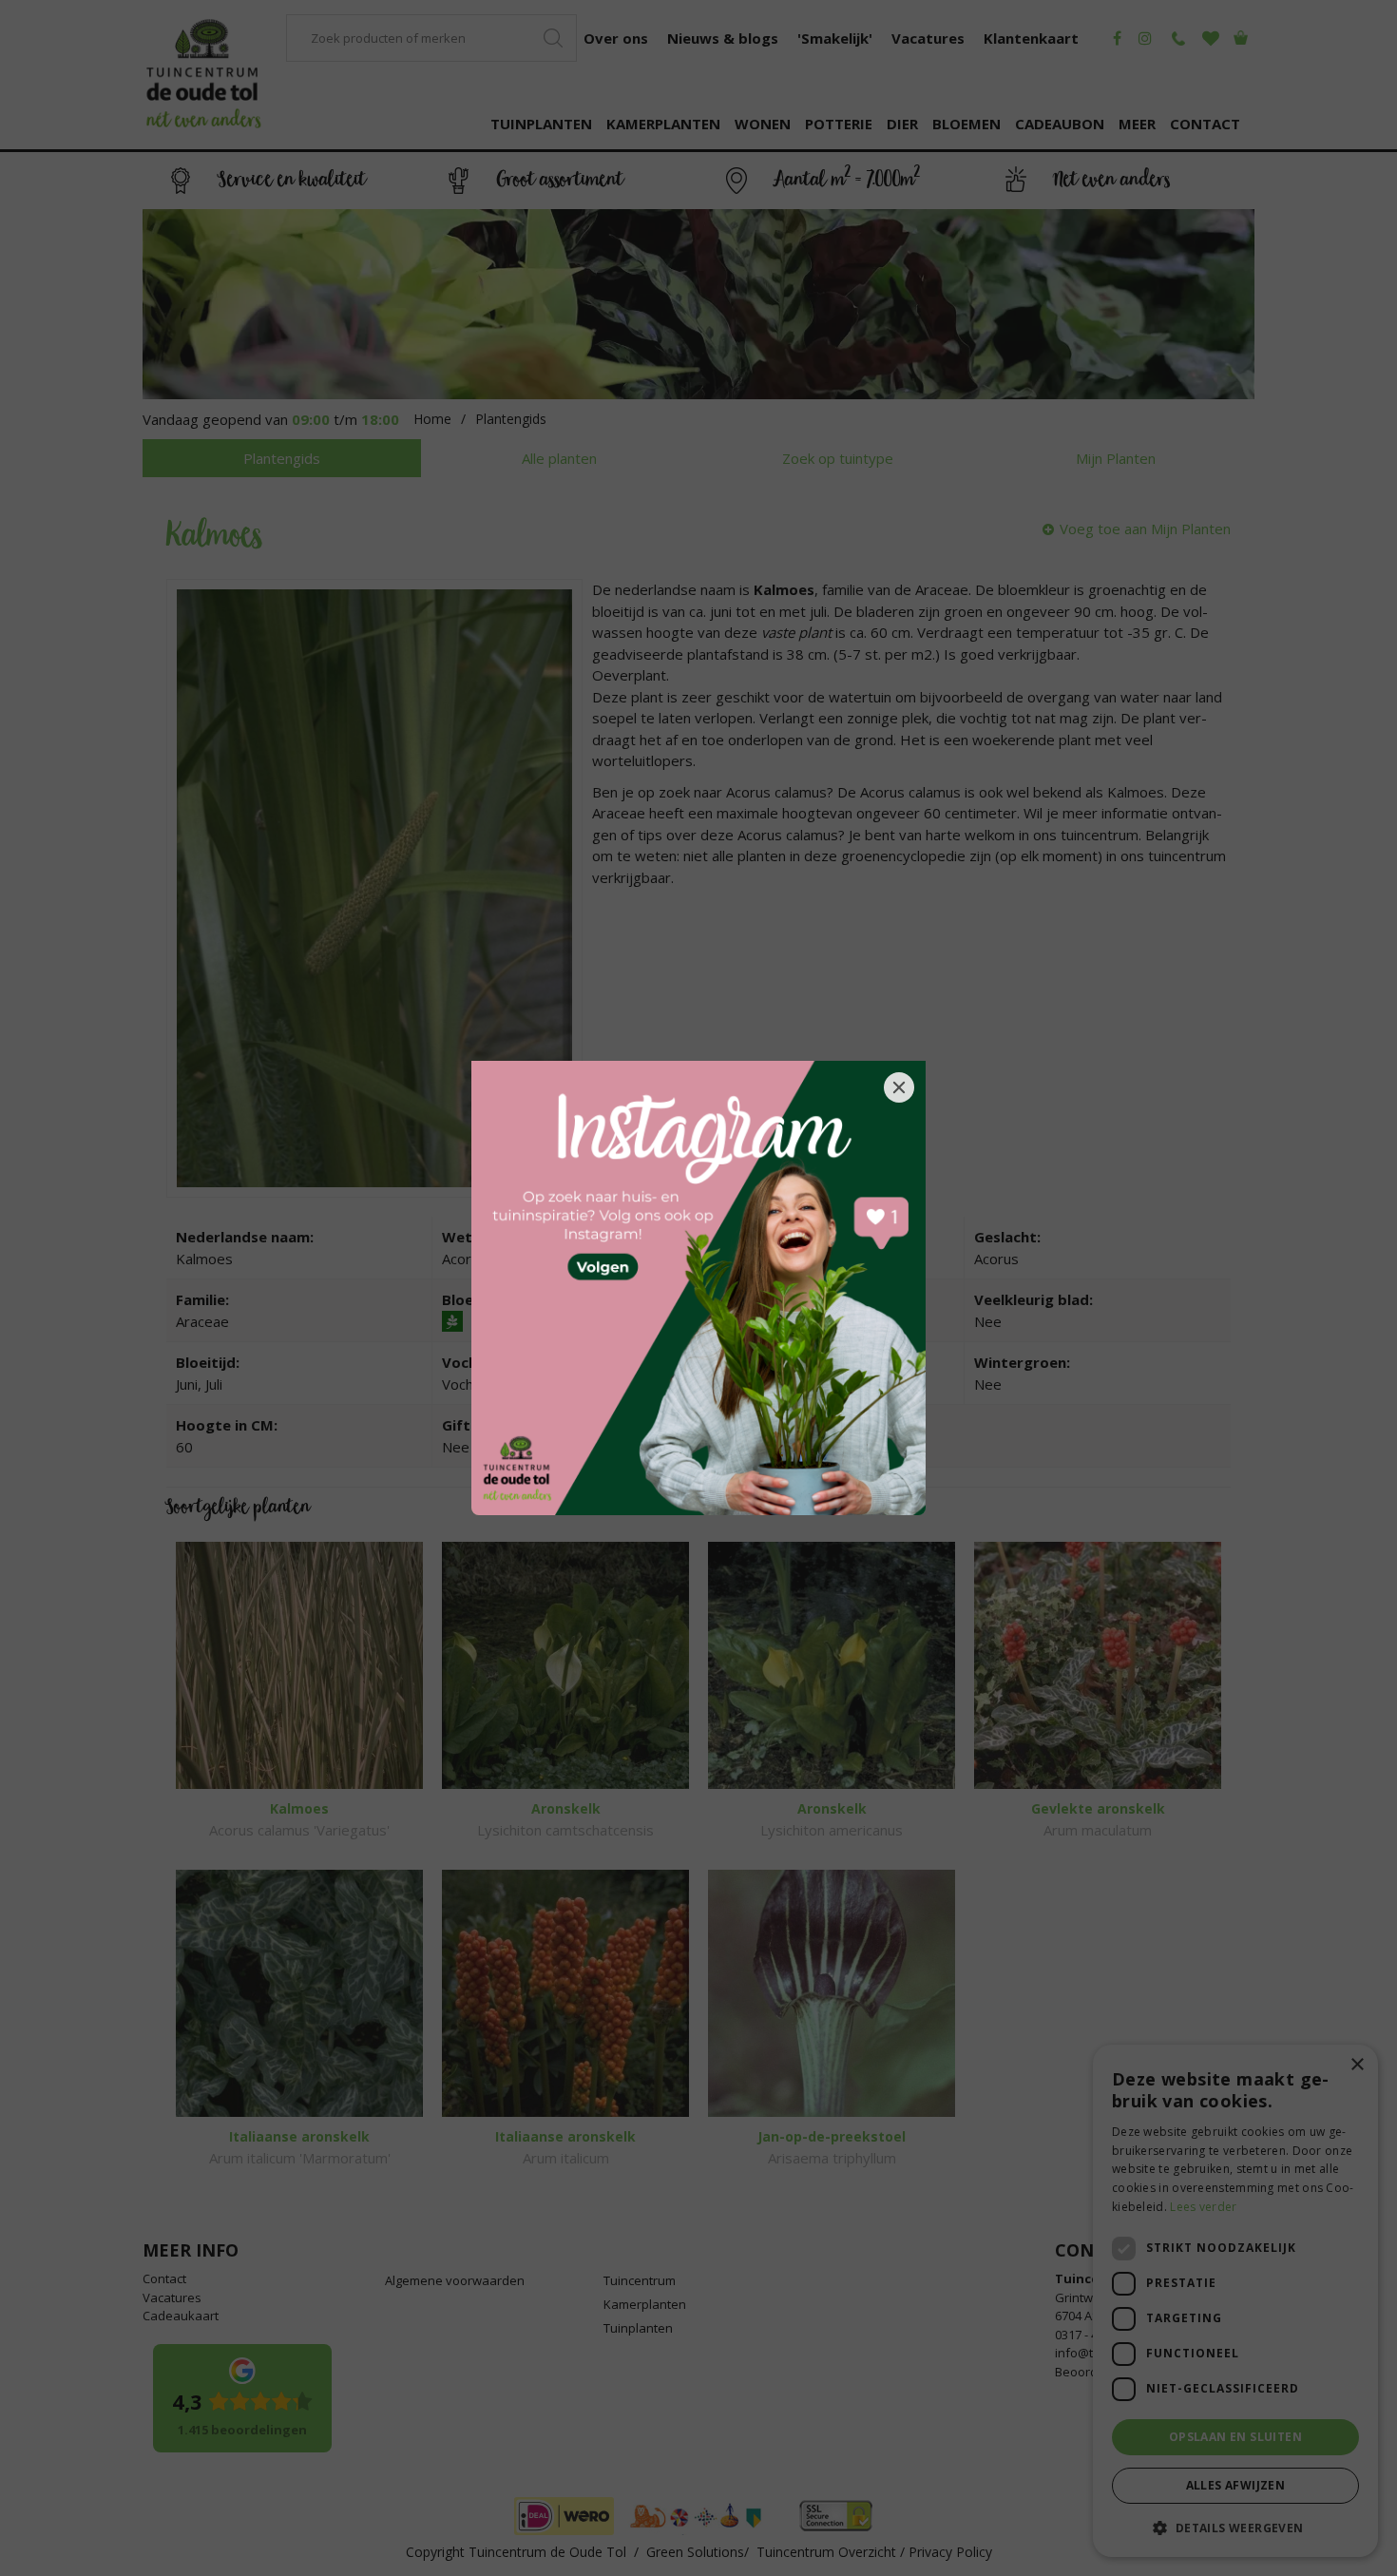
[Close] (899, 1087)
